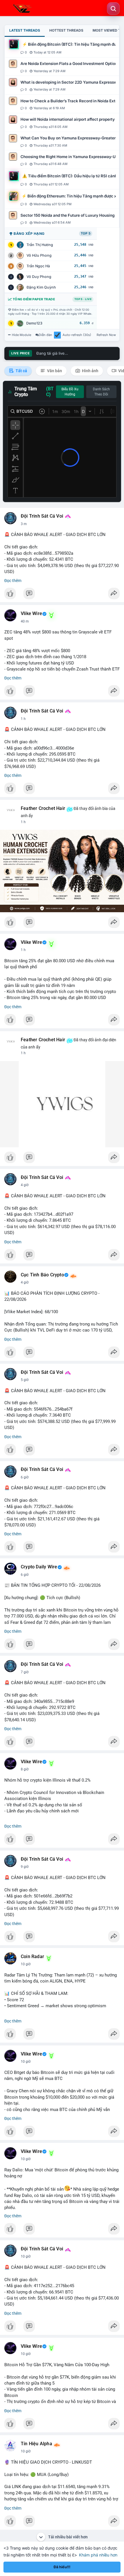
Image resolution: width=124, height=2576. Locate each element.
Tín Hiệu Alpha (36, 2444)
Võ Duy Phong (39, 277)
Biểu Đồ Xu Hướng (70, 392)
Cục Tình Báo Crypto (42, 1275)
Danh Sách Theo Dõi (101, 392)
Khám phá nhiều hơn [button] (98, 2555)
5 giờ (25, 1380)
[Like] (62, 595)
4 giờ (25, 1185)
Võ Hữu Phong (39, 255)
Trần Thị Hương (40, 245)
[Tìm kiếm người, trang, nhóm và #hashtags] (113, 9)
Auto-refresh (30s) (77, 335)
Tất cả (21, 371)
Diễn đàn (45, 335)
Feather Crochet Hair (43, 808)
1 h (23, 719)
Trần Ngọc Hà (38, 266)
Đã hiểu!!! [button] (62, 2567)
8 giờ (25, 1769)
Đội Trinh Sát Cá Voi (42, 516)
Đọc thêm (13, 581)
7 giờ (25, 1672)
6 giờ (25, 1477)
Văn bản (54, 371)
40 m (25, 621)
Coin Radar (32, 1957)
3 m (24, 524)
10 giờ (26, 1964)
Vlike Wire (31, 614)
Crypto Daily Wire (39, 1567)
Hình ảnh (90, 371)
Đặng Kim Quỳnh (41, 287)
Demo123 (34, 323)
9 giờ (25, 1867)
